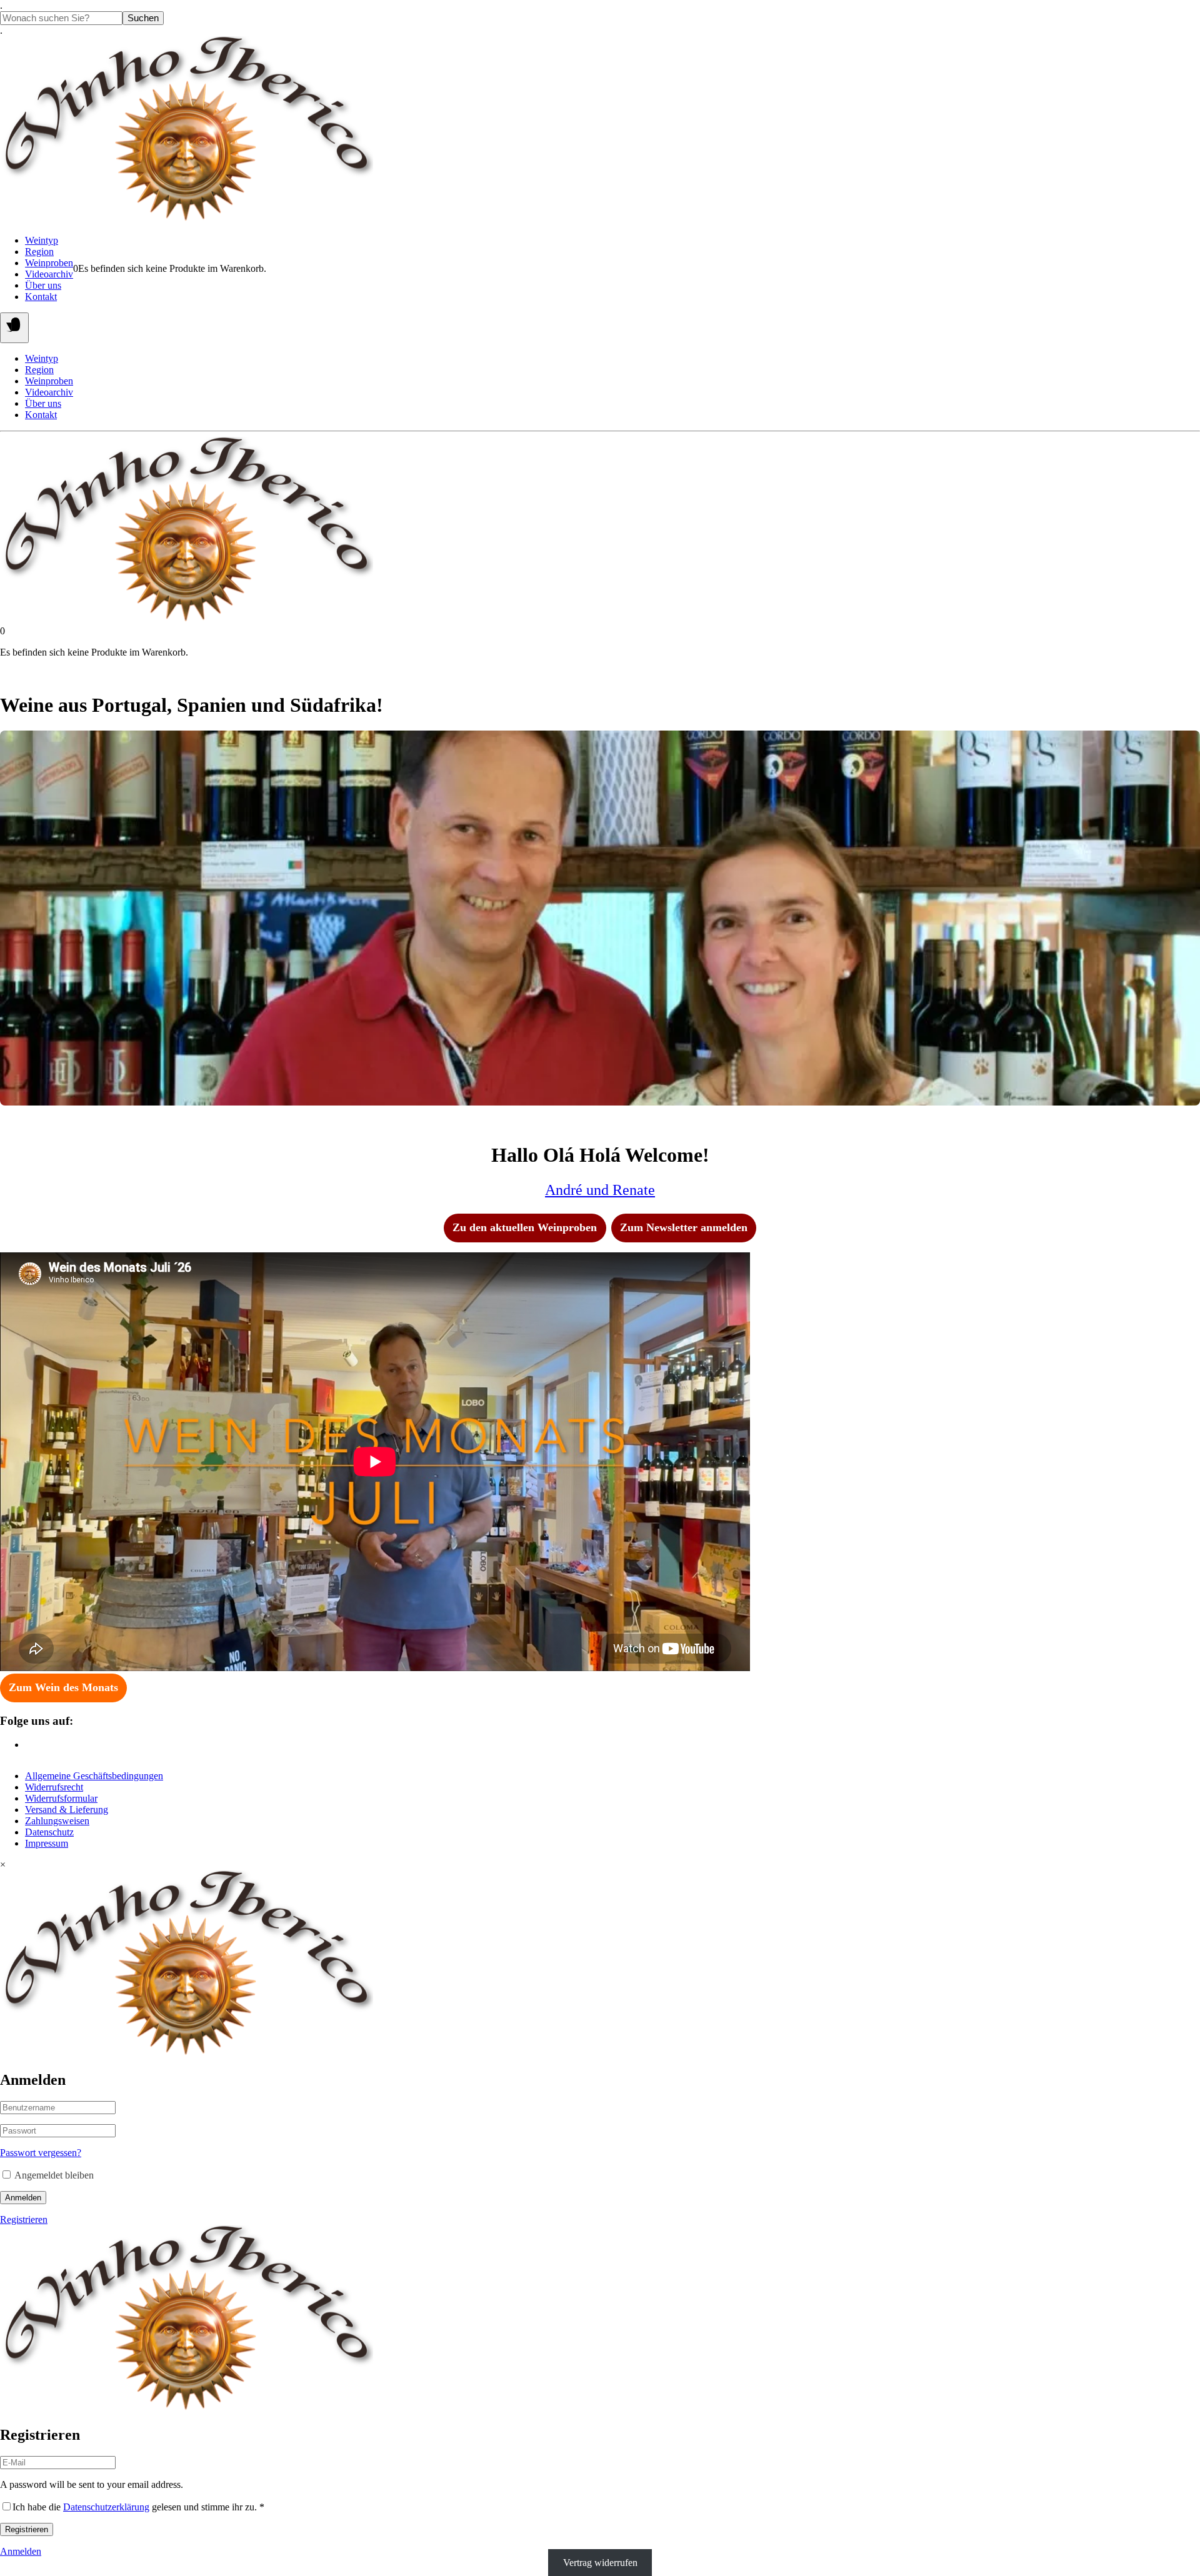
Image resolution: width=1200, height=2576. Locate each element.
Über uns (43, 285)
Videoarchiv (49, 274)
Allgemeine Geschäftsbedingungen (94, 1776)
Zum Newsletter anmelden (684, 1227)
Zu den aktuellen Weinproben (525, 1227)
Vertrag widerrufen (600, 2563)
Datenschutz (49, 1832)
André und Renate (600, 1190)
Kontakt (41, 297)
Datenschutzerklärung (106, 2507)
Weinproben (49, 263)
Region (39, 252)
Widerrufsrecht (54, 1787)
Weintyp (42, 240)
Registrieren (24, 2219)
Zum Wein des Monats (63, 1687)
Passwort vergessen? (41, 2153)
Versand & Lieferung (67, 1810)
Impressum (47, 1843)
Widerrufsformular (61, 1798)
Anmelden (23, 2198)
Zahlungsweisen (57, 1821)
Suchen (143, 18)
